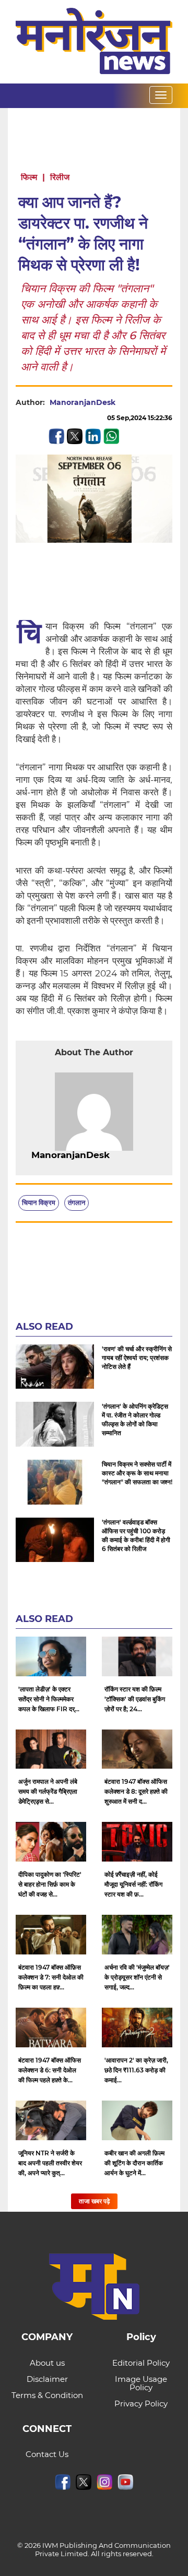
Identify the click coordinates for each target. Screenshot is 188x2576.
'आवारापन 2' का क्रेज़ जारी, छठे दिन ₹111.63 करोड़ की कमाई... (136, 2070)
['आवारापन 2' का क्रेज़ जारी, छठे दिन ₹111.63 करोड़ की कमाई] (137, 2028)
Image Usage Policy (141, 2383)
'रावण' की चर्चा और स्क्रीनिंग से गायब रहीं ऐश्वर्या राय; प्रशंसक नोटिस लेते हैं (137, 1358)
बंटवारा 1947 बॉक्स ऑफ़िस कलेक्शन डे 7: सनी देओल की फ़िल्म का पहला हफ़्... (51, 1977)
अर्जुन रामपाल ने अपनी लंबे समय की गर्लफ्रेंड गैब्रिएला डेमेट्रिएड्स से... (48, 1791)
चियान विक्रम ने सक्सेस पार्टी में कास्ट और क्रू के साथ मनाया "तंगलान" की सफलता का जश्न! (137, 1473)
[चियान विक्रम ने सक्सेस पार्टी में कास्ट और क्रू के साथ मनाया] (55, 1482)
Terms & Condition (47, 2395)
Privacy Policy (141, 2404)
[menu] (161, 95)
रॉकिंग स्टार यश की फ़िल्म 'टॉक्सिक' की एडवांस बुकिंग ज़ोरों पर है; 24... (135, 1699)
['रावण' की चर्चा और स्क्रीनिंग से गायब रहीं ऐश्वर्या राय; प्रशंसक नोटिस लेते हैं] (55, 1367)
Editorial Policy (141, 2363)
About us (47, 2363)
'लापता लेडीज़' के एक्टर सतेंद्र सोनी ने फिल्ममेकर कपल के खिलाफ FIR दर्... (49, 1699)
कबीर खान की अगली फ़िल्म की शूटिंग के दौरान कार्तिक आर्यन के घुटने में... (134, 2163)
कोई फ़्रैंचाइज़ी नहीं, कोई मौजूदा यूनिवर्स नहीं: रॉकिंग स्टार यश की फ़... (133, 1884)
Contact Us (47, 2454)
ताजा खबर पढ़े (94, 2201)
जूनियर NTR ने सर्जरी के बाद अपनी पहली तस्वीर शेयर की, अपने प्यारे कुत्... (50, 2163)
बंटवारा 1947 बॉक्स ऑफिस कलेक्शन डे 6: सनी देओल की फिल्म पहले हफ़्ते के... (50, 2070)
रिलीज (60, 177)
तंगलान (77, 1202)
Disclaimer (47, 2379)
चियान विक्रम (39, 1202)
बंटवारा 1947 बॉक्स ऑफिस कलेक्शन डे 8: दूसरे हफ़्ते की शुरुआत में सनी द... (136, 1791)
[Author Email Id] (118, 1155)
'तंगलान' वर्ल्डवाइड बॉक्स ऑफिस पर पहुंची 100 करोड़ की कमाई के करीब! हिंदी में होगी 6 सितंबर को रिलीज (136, 1535)
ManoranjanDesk (83, 402)
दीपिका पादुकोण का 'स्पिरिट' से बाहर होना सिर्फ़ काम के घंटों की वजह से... (50, 1884)
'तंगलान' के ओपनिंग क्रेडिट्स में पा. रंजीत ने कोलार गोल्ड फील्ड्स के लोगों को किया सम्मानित (135, 1420)
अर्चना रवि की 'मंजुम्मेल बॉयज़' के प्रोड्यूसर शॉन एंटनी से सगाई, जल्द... (137, 1977)
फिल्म (29, 177)
